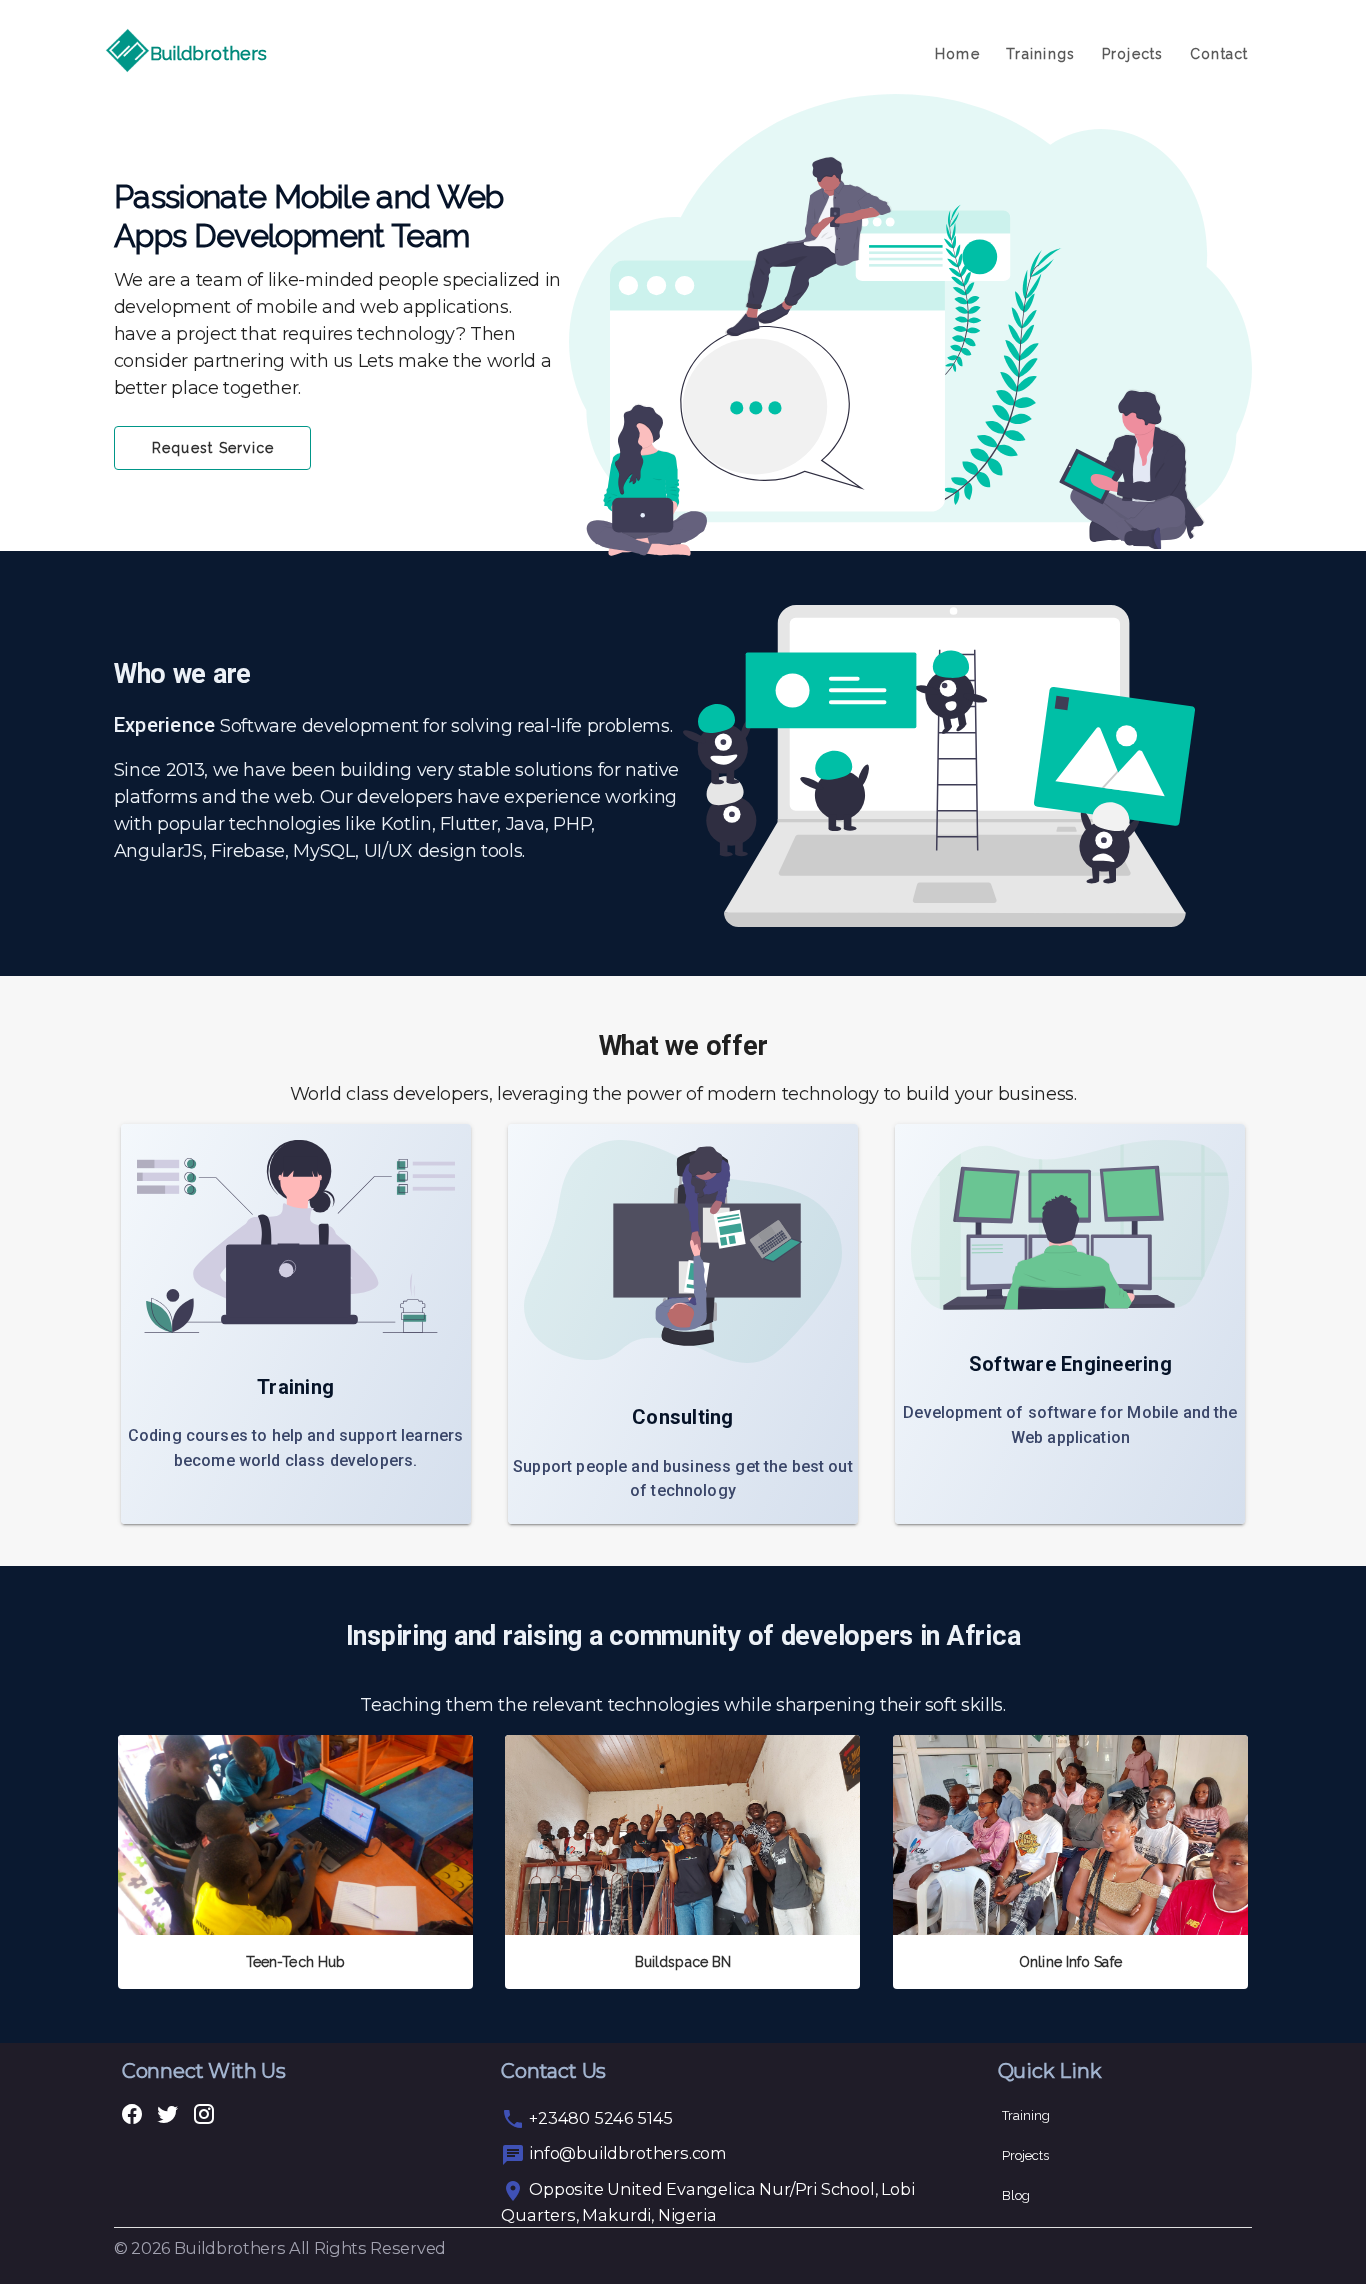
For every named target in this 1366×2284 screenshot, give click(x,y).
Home (957, 54)
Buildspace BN (683, 1962)
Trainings (1040, 54)
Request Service (213, 448)
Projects (1132, 54)
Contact (1219, 54)
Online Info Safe (1070, 1962)
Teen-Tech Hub (295, 1962)
